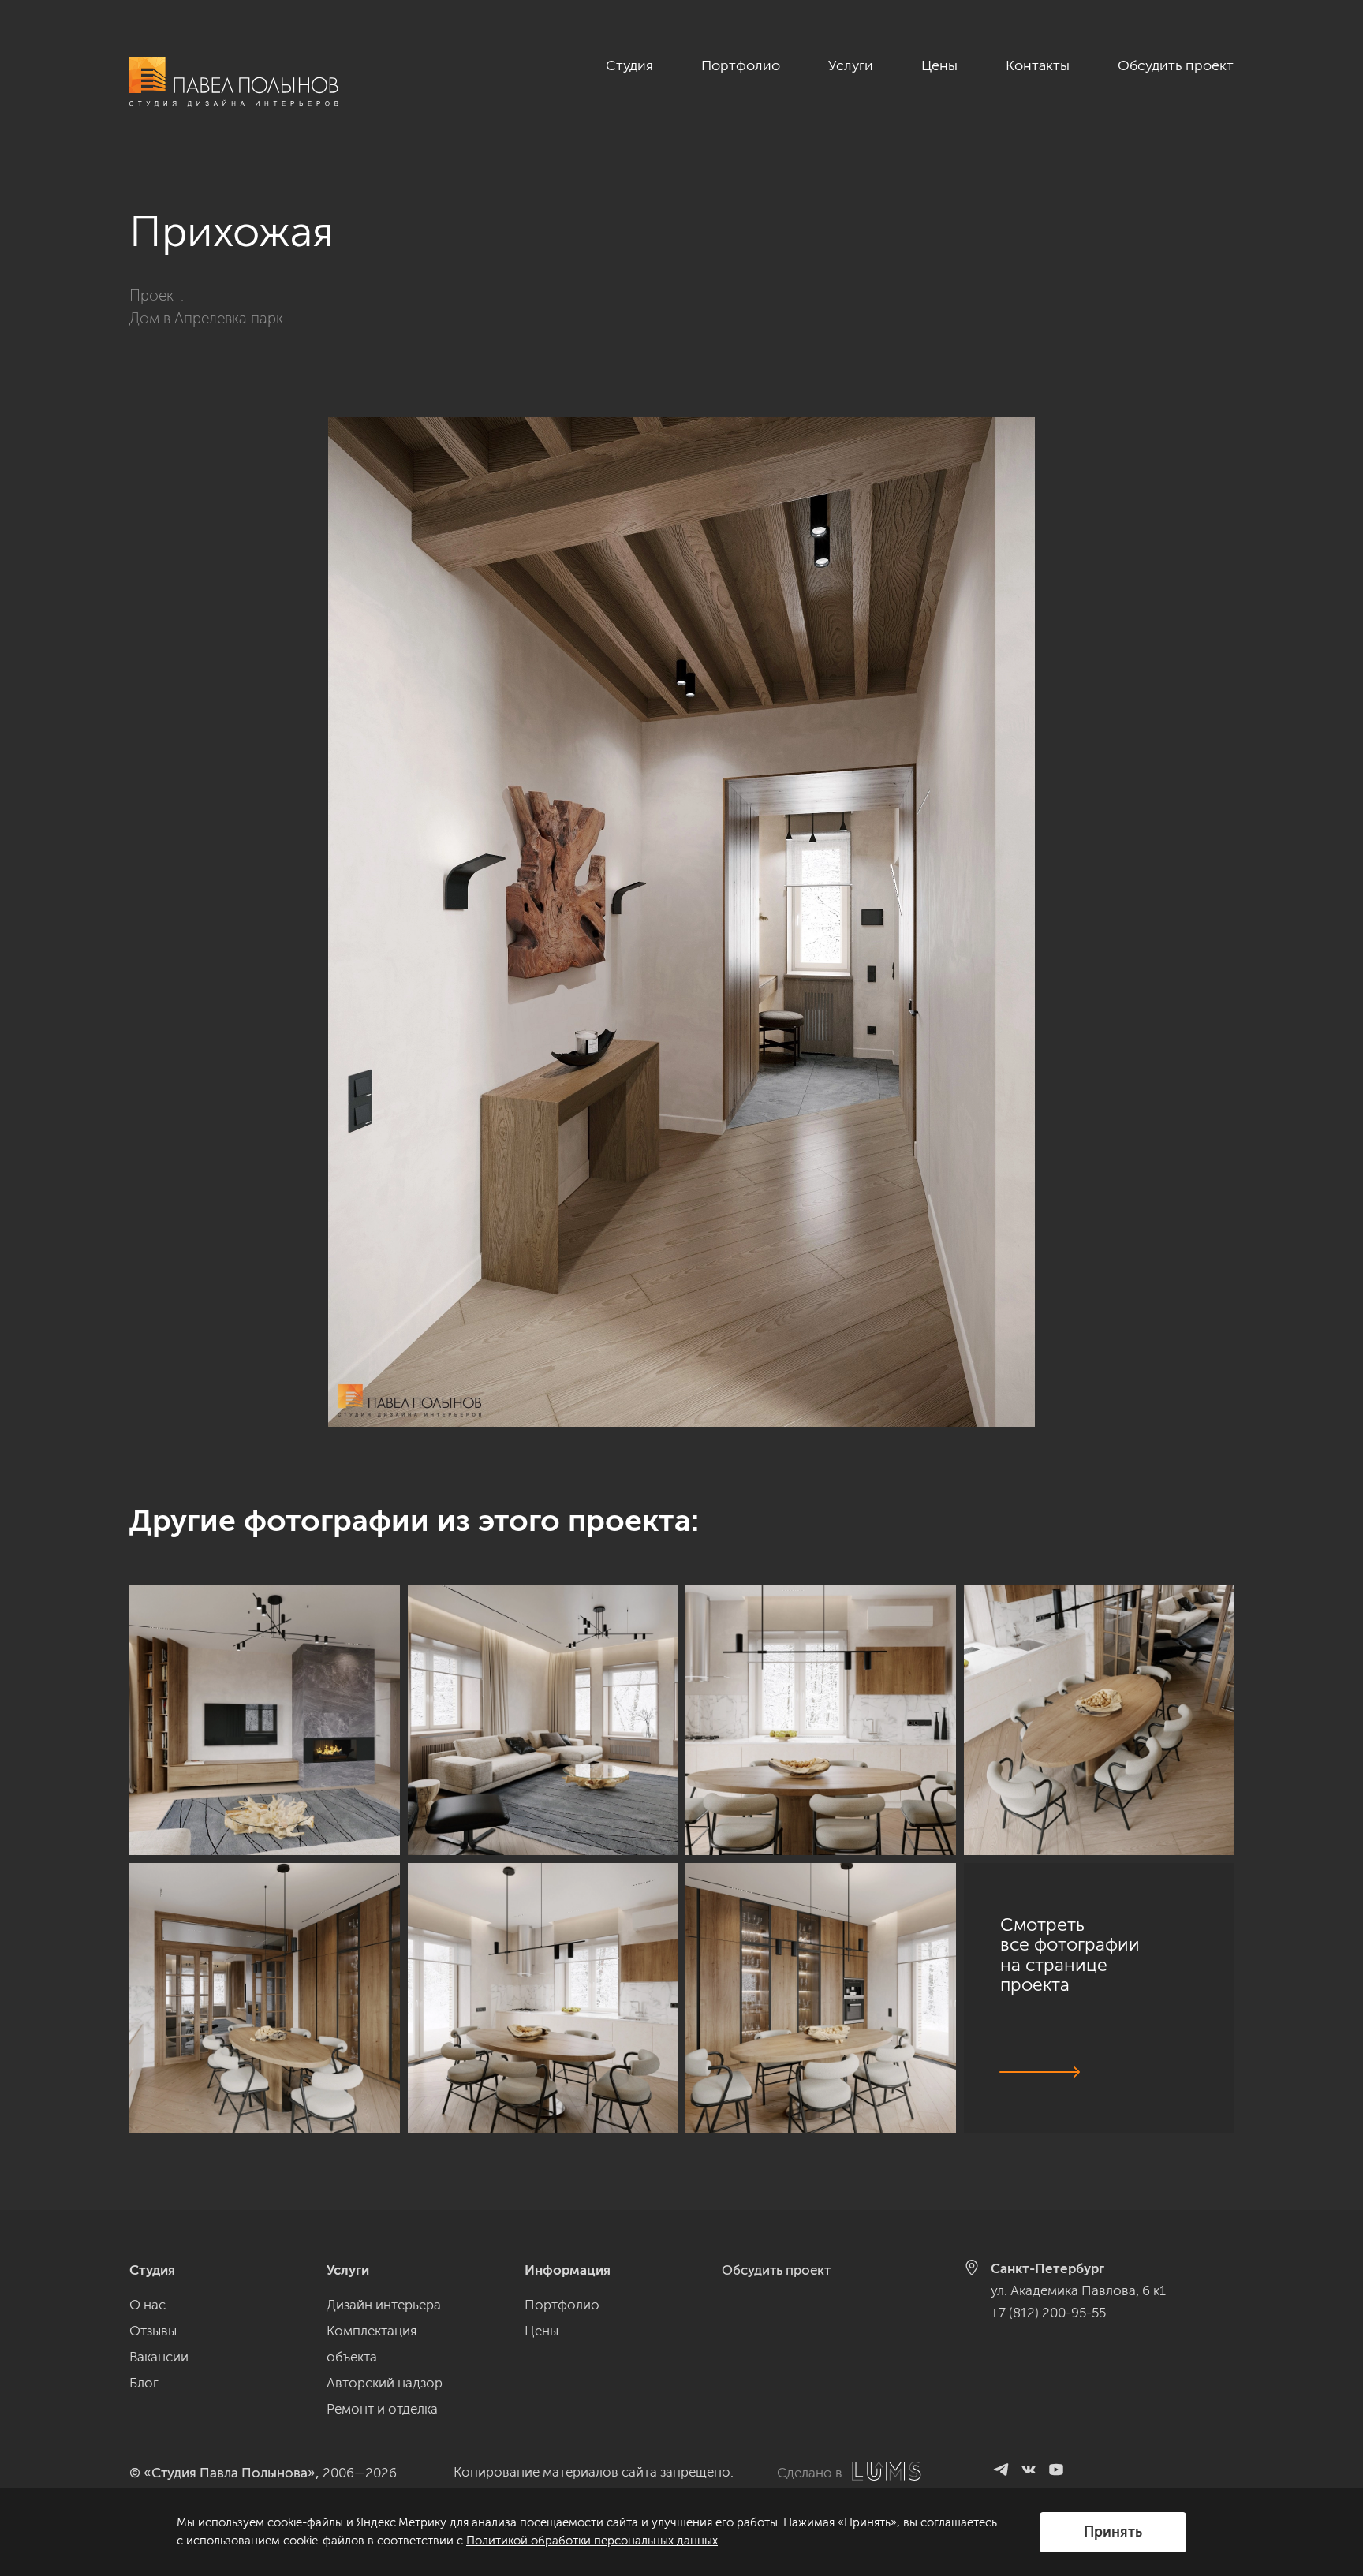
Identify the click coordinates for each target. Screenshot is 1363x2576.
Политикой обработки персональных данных (592, 2541)
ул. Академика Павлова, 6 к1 (1078, 2290)
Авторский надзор (385, 2383)
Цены (939, 65)
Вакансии (159, 2357)
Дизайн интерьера (384, 2305)
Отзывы (153, 2331)
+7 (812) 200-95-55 (1048, 2313)
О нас (148, 2305)
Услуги (851, 65)
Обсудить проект (1176, 65)
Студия (629, 65)
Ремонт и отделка (382, 2409)
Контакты (1038, 65)
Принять (1113, 2532)
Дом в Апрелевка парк (206, 318)
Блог (144, 2383)
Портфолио (741, 65)
